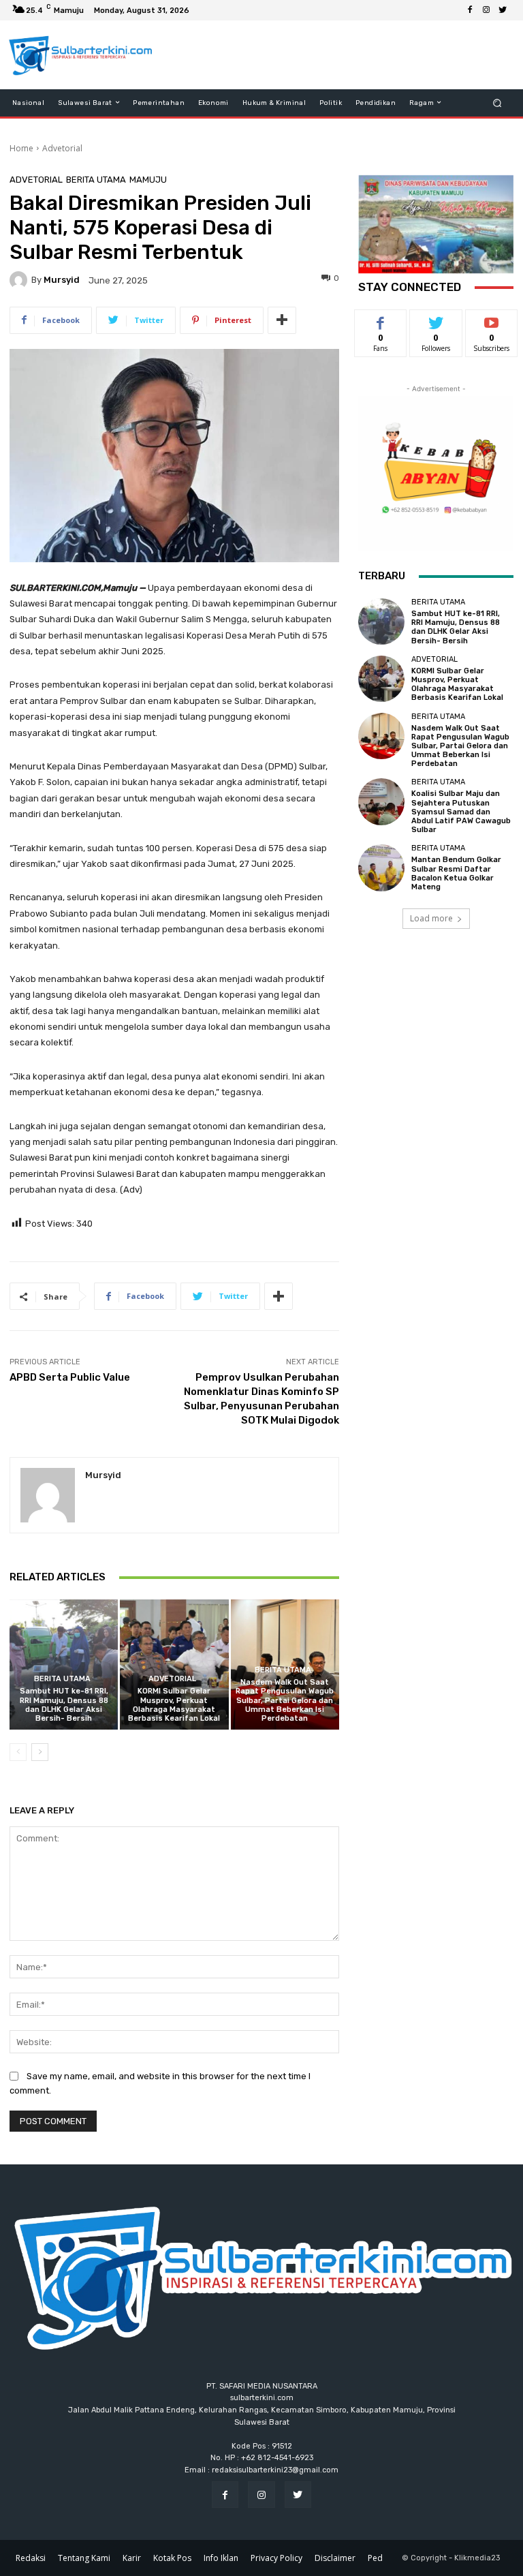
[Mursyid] (20, 280)
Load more (431, 918)
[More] (282, 320)
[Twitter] (503, 10)
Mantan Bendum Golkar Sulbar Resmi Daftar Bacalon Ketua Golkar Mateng (456, 873)
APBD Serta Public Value (70, 1377)
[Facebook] (470, 10)
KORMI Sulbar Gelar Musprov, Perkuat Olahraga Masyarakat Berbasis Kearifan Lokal (174, 1705)
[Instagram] (486, 10)
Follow (436, 320)
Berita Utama (96, 180)
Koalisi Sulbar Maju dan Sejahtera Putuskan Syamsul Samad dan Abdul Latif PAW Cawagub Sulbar (461, 812)
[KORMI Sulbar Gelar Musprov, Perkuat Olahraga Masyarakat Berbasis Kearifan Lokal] (174, 1665)
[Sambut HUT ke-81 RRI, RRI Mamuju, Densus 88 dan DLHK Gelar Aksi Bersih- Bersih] (64, 1665)
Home (21, 148)
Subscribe (492, 320)
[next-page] (40, 1752)
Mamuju (148, 180)
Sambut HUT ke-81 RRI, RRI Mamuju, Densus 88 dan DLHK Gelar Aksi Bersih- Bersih (64, 1705)
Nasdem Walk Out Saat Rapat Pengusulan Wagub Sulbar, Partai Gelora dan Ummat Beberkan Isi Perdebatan (285, 1700)
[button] (497, 103)
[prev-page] (18, 1752)
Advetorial (62, 148)
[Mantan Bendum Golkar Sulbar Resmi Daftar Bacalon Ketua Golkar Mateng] (381, 868)
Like (381, 320)
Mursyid (62, 280)
